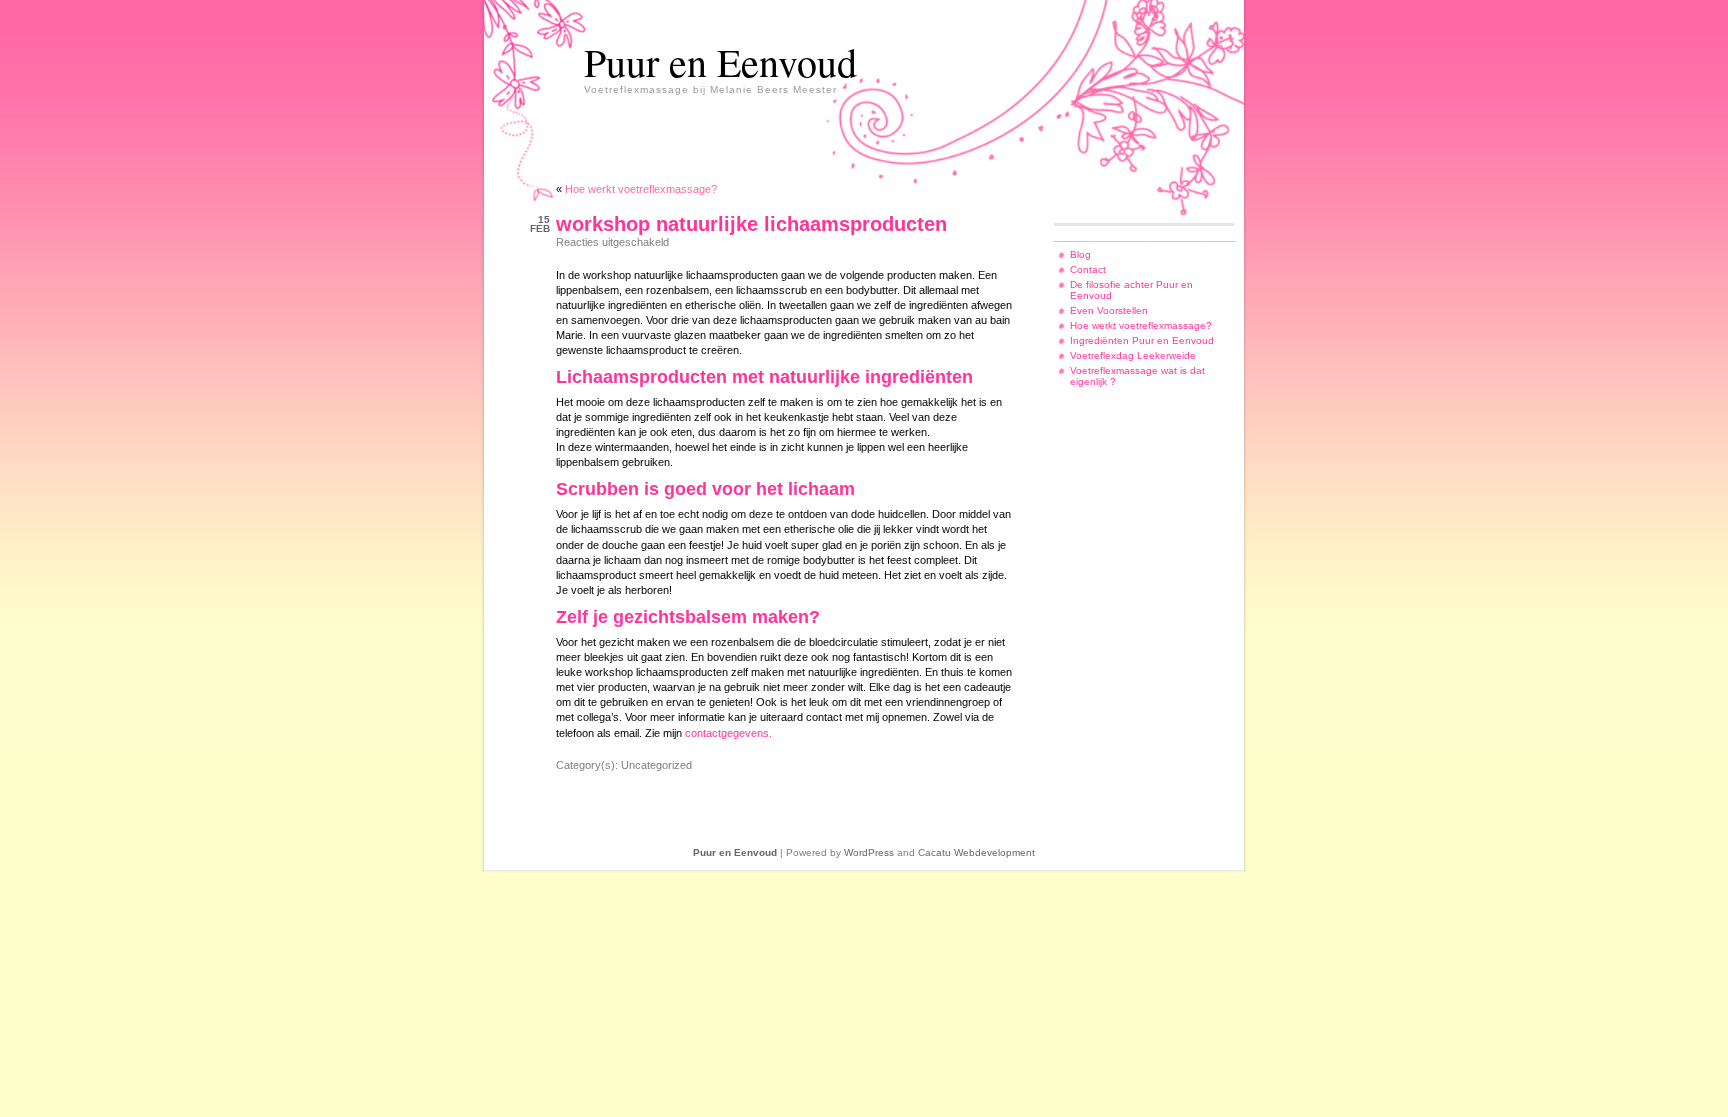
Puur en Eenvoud (720, 61)
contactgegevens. (728, 733)
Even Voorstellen (1109, 310)
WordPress (869, 852)
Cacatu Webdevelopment (976, 852)
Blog (1080, 254)
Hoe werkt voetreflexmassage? (641, 189)
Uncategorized (656, 765)
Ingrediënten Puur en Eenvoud (1142, 340)
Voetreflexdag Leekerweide (1133, 355)
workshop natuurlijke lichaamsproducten (751, 224)
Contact (1088, 269)
